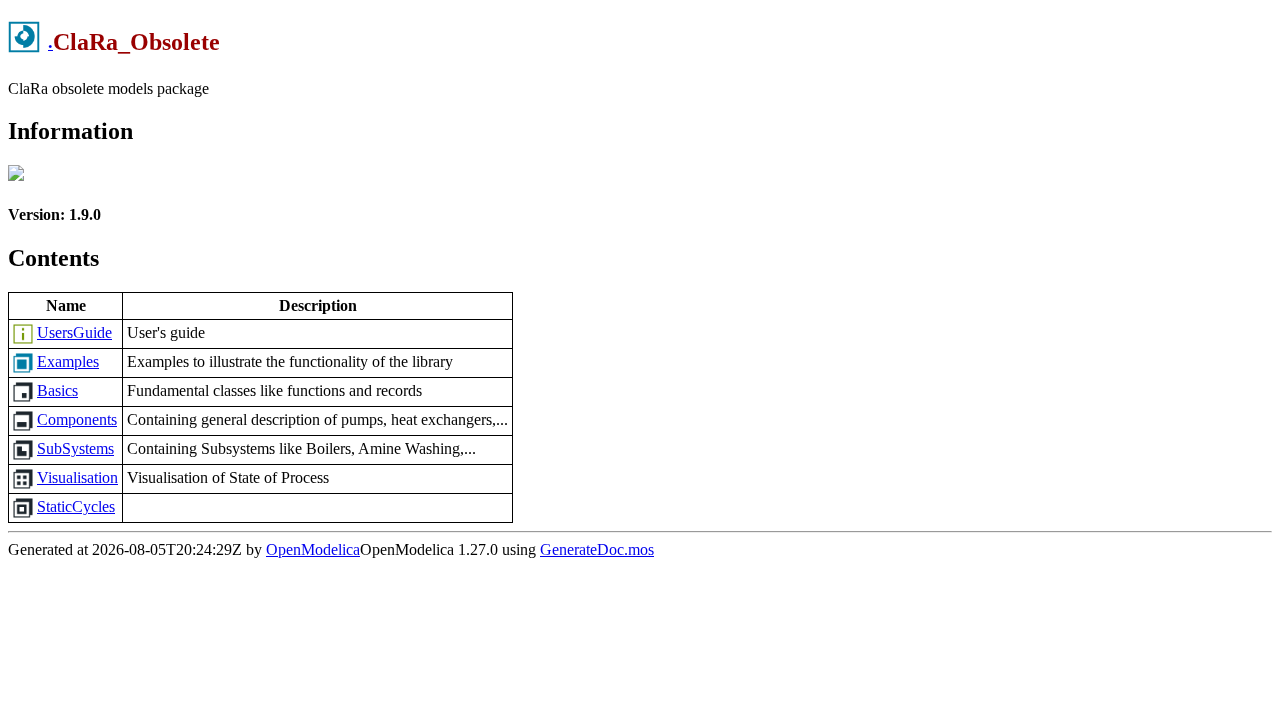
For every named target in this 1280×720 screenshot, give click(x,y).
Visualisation (77, 477)
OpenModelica (313, 549)
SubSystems (75, 448)
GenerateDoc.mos (597, 549)
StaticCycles (76, 506)
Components (77, 419)
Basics (57, 390)
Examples (68, 361)
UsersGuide (74, 332)
